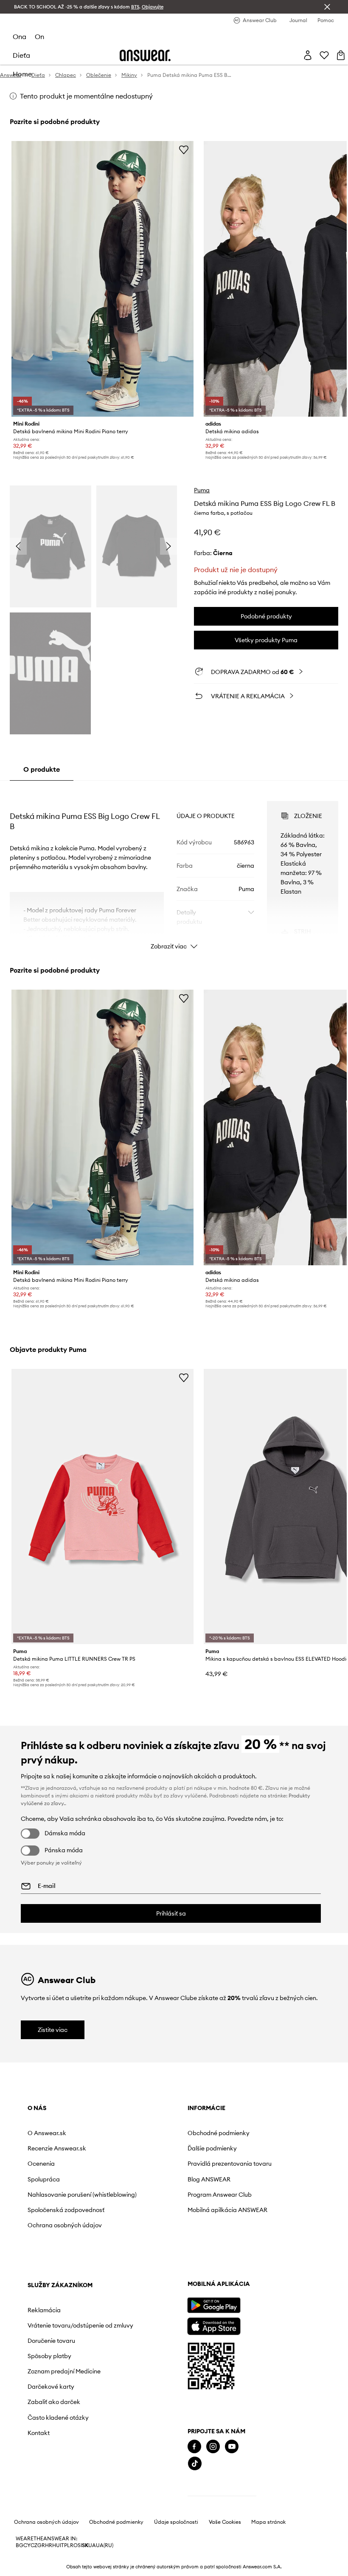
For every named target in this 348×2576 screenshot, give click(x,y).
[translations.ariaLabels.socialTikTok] (35, 2501)
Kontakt (230, 2276)
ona (20, 37)
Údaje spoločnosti (176, 2560)
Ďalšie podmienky (148, 2148)
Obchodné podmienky (154, 2133)
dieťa (21, 55)
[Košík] (341, 55)
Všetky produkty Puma (266, 640)
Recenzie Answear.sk (57, 2148)
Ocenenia (41, 2164)
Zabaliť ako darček (246, 2246)
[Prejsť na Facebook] (34, 2484)
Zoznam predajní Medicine (243, 2212)
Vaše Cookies (225, 2560)
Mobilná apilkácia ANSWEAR (148, 2220)
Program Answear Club (156, 2201)
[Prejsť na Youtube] (72, 2484)
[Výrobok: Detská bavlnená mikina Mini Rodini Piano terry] (102, 279)
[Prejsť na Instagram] (53, 2484)
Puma (202, 490)
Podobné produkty (266, 616)
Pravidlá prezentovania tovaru (156, 2167)
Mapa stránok (268, 2560)
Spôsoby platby (241, 2193)
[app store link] (54, 2363)
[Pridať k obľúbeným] (184, 150)
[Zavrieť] (327, 7)
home (22, 74)
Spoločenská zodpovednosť (48, 2220)
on (39, 37)
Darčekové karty (243, 2230)
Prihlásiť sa (171, 1913)
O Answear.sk (47, 2133)
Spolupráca (44, 2179)
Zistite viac (53, 2030)
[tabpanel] (174, 868)
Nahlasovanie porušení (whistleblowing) (59, 2198)
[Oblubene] (324, 55)
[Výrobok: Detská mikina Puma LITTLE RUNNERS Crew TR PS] (102, 1507)
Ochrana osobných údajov (54, 2242)
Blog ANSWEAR (145, 2186)
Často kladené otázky (250, 2261)
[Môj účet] (308, 55)
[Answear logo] (145, 55)
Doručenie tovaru (243, 2178)
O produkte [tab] (42, 769)
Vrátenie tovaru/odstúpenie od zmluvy (250, 2155)
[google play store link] (54, 2343)
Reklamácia (236, 2133)
